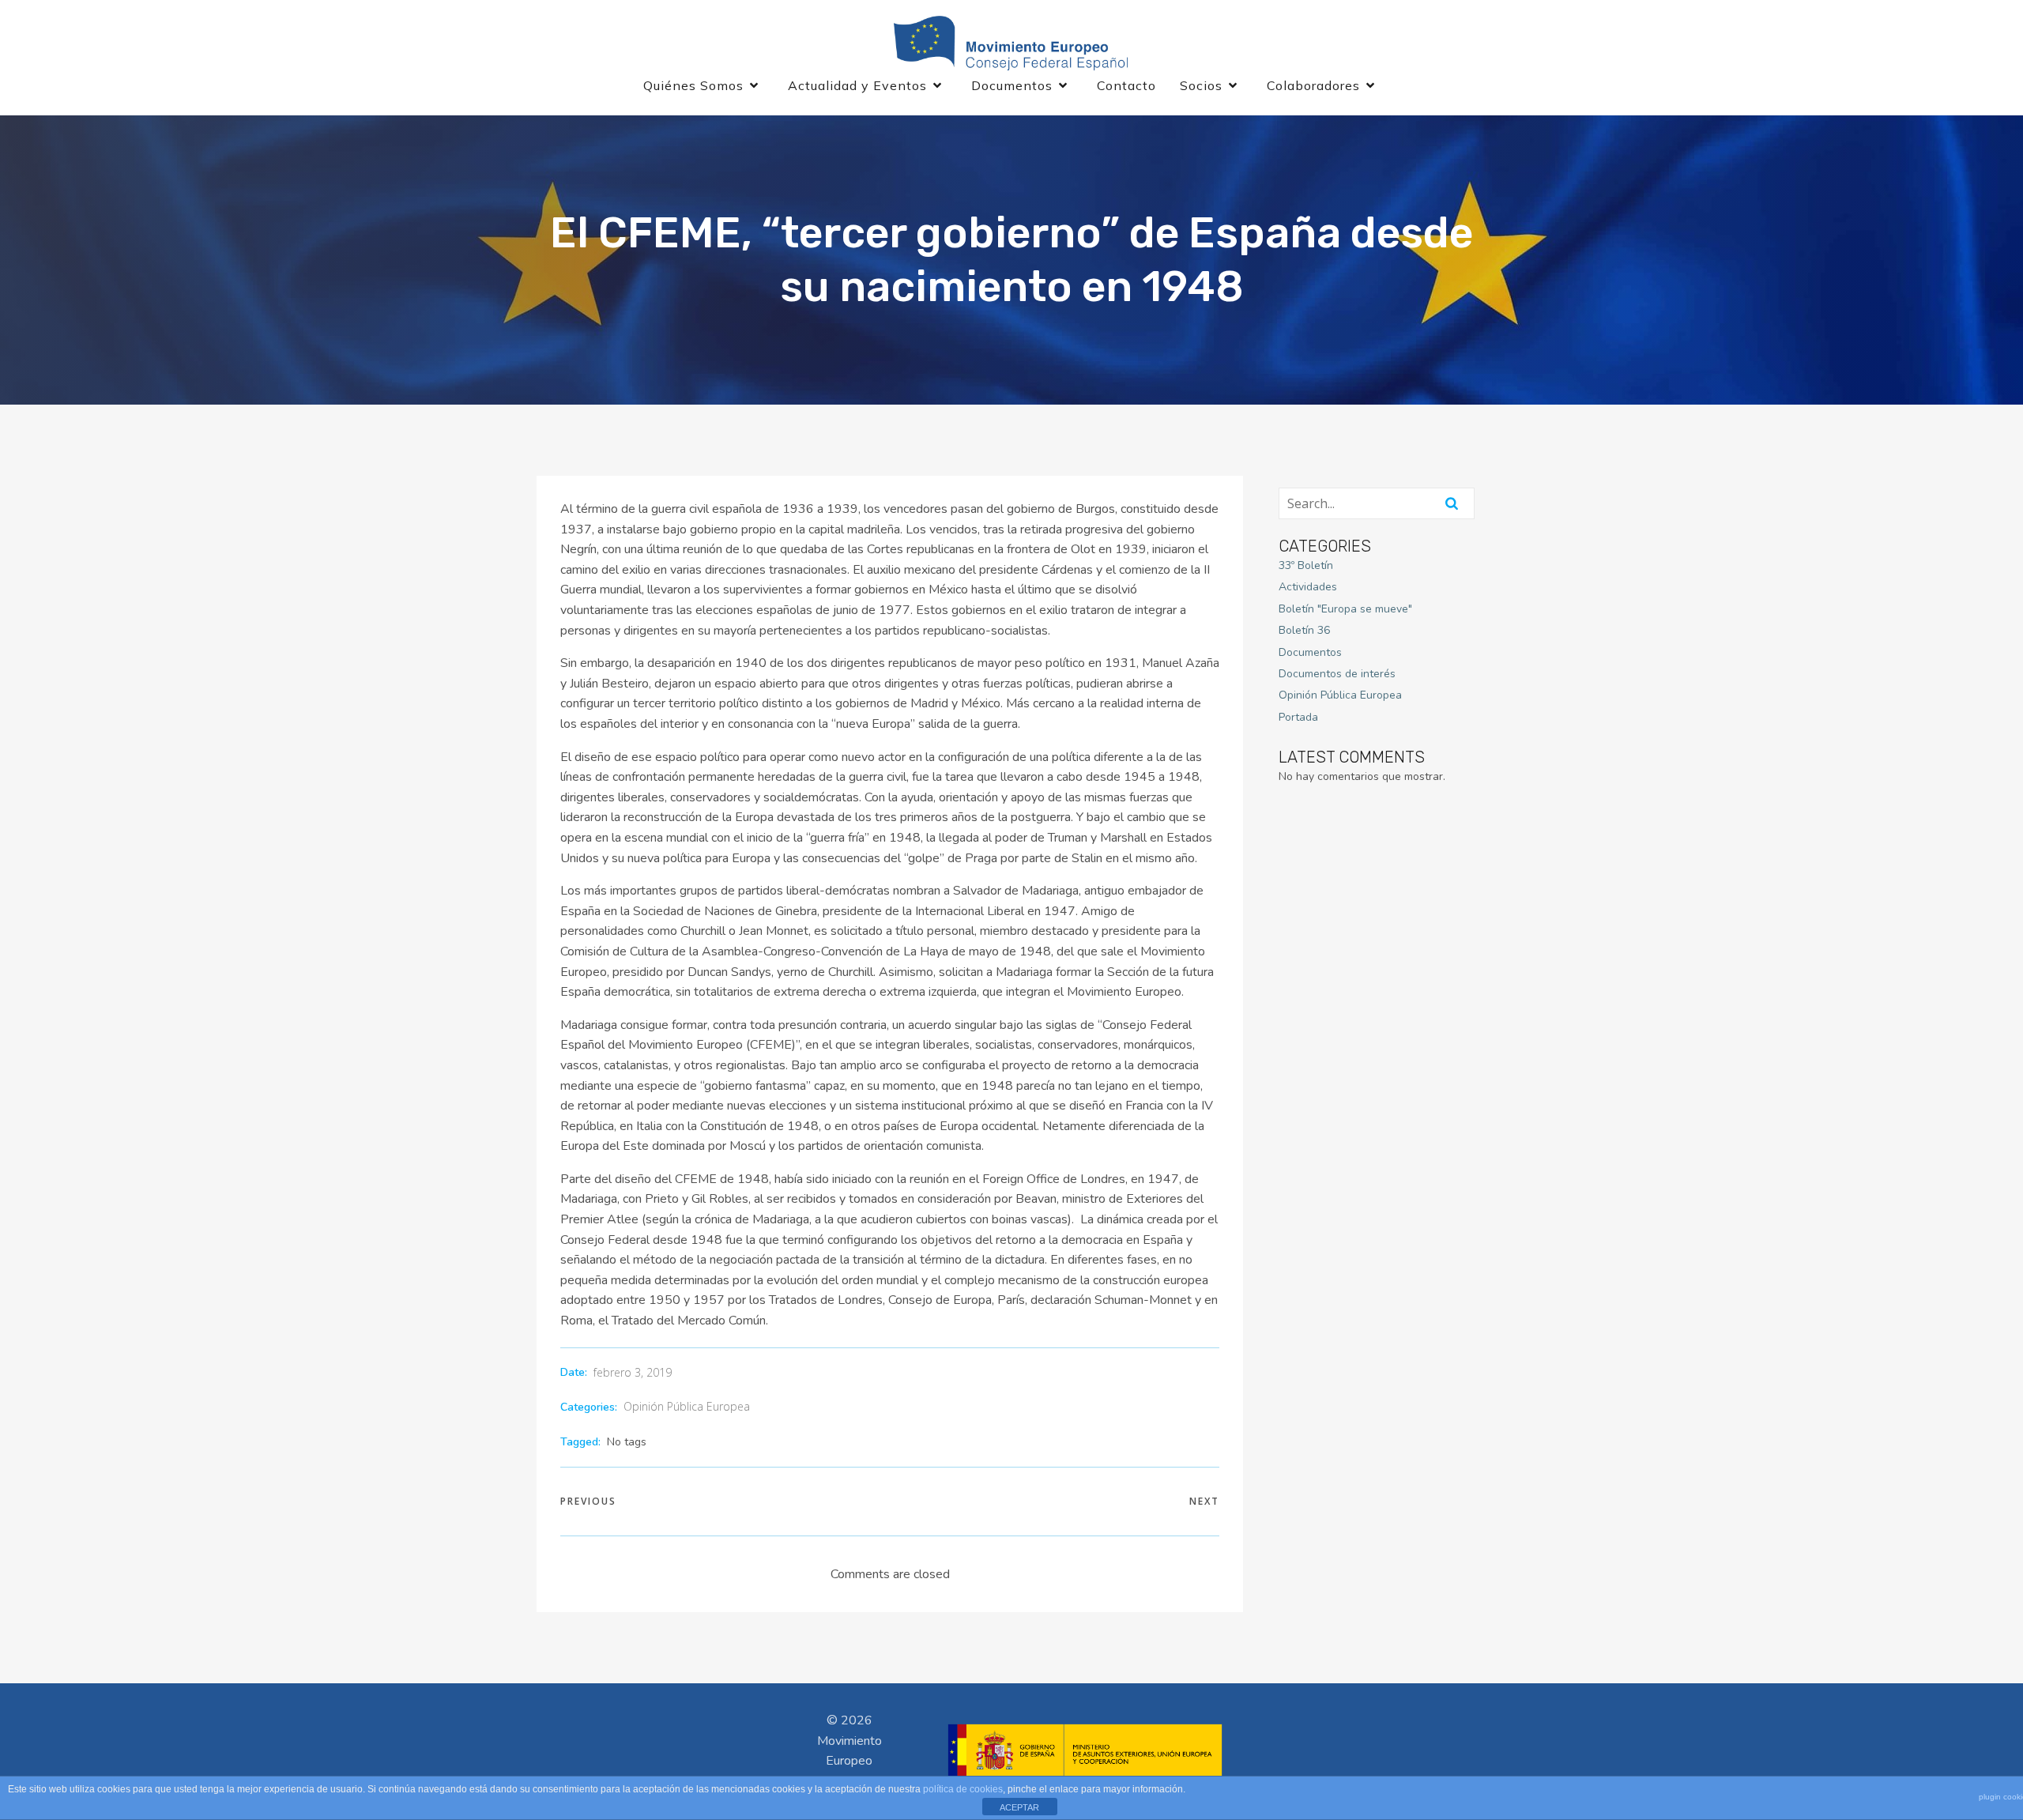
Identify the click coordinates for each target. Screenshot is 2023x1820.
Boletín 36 (1304, 630)
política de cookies (963, 1789)
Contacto (1126, 85)
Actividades (1308, 587)
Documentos (1310, 652)
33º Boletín (1306, 565)
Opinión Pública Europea (687, 1406)
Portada (1298, 717)
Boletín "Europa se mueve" (1345, 609)
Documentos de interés (1337, 674)
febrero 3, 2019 (633, 1372)
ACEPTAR (1019, 1807)
